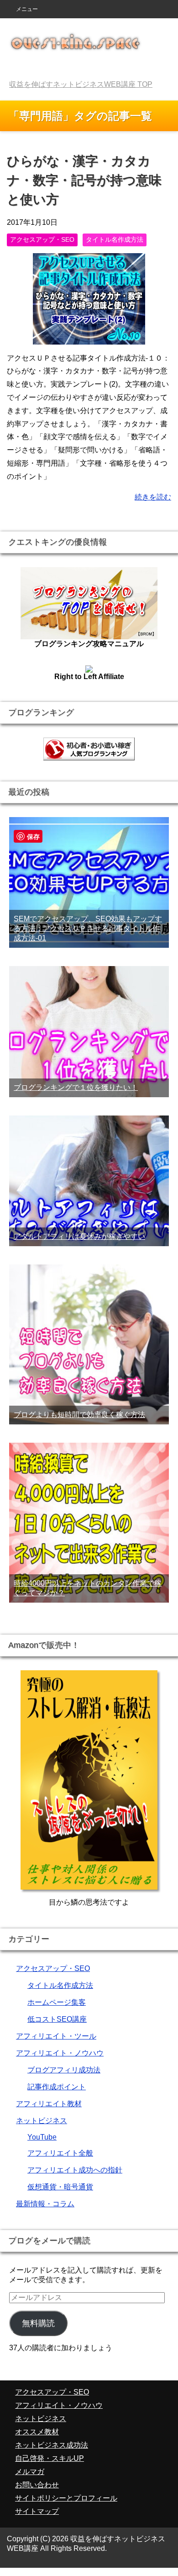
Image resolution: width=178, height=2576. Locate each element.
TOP (81, 84)
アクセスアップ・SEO (42, 239)
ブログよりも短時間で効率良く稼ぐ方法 (79, 1415)
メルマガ (30, 2472)
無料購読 (38, 2323)
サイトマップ (37, 2511)
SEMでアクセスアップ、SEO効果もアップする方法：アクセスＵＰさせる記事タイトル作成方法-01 (88, 928)
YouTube (42, 2137)
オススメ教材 (37, 2432)
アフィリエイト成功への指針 (75, 2170)
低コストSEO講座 (57, 2019)
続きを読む (153, 497)
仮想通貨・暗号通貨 (60, 2187)
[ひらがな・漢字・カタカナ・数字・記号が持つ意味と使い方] (89, 337)
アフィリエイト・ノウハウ (60, 2053)
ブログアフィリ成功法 (64, 2070)
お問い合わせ (37, 2485)
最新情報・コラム (45, 2204)
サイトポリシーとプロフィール (66, 2498)
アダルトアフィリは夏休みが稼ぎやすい (79, 1236)
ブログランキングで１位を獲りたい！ (76, 1087)
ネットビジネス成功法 (52, 2445)
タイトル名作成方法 (115, 239)
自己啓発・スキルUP (50, 2458)
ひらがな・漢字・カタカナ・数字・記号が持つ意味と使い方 (84, 180)
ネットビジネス (42, 2121)
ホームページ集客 (57, 2002)
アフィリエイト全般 (60, 2153)
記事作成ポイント (57, 2087)
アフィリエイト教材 (49, 2104)
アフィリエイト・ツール (56, 2036)
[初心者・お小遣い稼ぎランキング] (89, 756)
